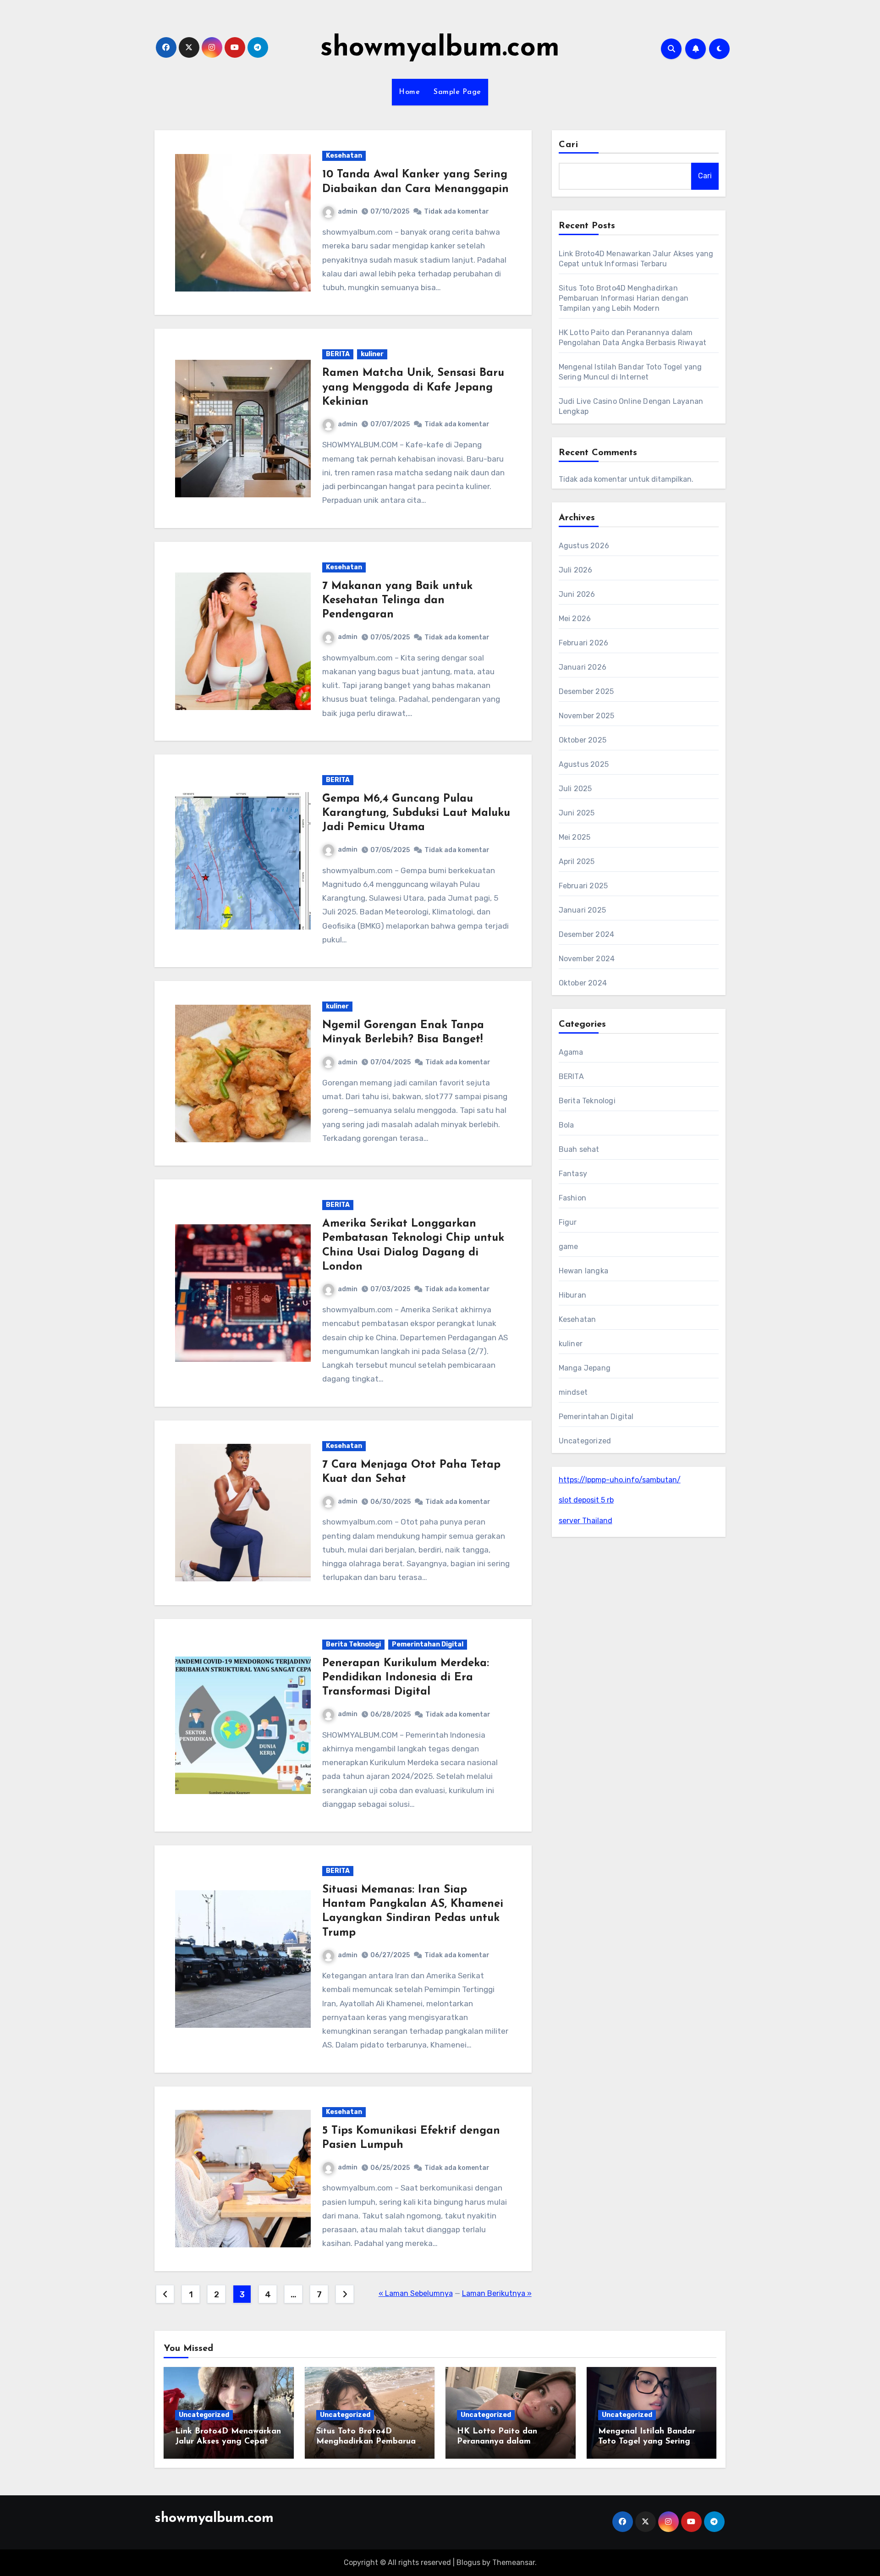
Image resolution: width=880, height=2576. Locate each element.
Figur (568, 1222)
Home (409, 92)
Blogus (468, 2562)
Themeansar (514, 2562)
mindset (573, 1392)
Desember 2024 (587, 934)
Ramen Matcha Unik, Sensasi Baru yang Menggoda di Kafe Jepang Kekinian (413, 387)
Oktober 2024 (583, 983)
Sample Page (457, 92)
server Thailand (586, 1521)
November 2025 (587, 716)
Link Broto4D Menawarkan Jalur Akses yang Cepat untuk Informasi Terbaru (228, 2441)
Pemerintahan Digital (428, 1644)
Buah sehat (579, 1149)
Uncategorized (585, 1441)
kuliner (372, 354)
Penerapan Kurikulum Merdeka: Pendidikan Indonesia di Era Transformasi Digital (406, 1678)
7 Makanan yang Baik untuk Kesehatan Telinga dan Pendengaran (397, 600)
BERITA (338, 354)
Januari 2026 (583, 667)
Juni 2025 (577, 813)
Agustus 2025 (584, 764)
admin (348, 212)
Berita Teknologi (353, 1644)
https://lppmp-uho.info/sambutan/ (620, 1480)
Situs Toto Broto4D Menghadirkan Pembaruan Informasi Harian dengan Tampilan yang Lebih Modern (624, 298)
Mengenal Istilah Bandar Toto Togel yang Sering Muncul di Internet (647, 2441)
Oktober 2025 (583, 740)
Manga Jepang (585, 1368)
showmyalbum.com (440, 49)
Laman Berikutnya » (497, 2293)
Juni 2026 (577, 594)
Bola (566, 1125)
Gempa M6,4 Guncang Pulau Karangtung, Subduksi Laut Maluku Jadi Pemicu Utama (416, 813)
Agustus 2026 (584, 546)
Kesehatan (344, 156)
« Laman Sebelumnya (416, 2293)
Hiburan (572, 1295)
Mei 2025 (575, 837)
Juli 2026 (576, 570)
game (569, 1247)
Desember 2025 (586, 691)
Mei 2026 (575, 619)
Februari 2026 (584, 643)
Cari (569, 145)
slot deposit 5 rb (586, 1500)
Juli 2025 (575, 789)
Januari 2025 (582, 910)
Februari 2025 (583, 886)
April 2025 (577, 861)
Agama (571, 1052)
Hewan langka (583, 1271)
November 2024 (587, 959)
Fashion (572, 1198)
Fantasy (573, 1174)
